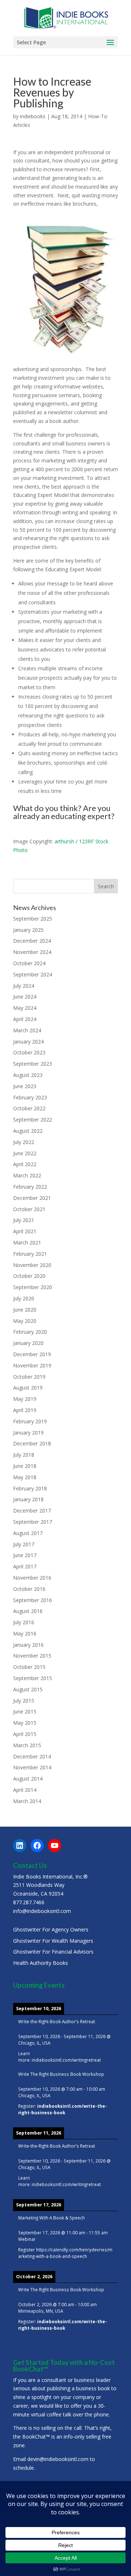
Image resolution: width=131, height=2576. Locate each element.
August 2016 (28, 1611)
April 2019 (25, 1410)
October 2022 (29, 1108)
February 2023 (30, 1097)
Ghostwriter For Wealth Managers (53, 1941)
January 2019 (28, 1433)
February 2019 (30, 1421)
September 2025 (33, 919)
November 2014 (32, 1767)
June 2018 (25, 1466)
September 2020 (33, 1287)
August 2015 (28, 1689)
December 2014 (32, 1756)
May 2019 (25, 1399)
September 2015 (33, 1678)
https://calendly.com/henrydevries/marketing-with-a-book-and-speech (65, 2253)
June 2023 (25, 1086)
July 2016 (24, 1622)
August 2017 (28, 1533)
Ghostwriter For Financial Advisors (53, 1952)
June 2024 (25, 997)
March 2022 (27, 1175)
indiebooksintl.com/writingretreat (66, 2060)
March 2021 (27, 1242)
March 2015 (27, 1745)
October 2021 (29, 1209)
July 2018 (24, 1455)
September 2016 (33, 1600)
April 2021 (25, 1231)
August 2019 (28, 1388)
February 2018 (30, 1488)
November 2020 (32, 1265)
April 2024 (25, 1019)
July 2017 (24, 1544)
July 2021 (24, 1220)
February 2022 (30, 1187)
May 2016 (25, 1633)
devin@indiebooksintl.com (58, 2459)
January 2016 (28, 1645)
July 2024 (24, 986)
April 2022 (25, 1164)
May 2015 (25, 1723)
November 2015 (32, 1656)
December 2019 (32, 1354)
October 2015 (29, 1667)
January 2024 (28, 1042)
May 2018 (25, 1477)
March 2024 (27, 1030)
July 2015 (24, 1701)
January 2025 (28, 930)
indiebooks (33, 116)
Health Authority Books (41, 1963)
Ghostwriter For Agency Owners (51, 1929)
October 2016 (29, 1589)
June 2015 (25, 1711)
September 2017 (33, 1522)
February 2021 (30, 1254)
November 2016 (32, 1578)
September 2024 (33, 974)
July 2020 (24, 1298)
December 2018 (32, 1443)
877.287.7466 (29, 1902)
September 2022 (33, 1120)
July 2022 (24, 1142)
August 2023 (28, 1075)
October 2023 (29, 1052)
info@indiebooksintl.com (42, 1911)
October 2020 (29, 1276)
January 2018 (28, 1499)
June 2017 (25, 1555)
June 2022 (25, 1153)
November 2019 (32, 1365)
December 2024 (32, 941)
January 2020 (28, 1343)
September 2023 (33, 1064)
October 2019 (29, 1377)
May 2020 (25, 1321)
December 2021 (32, 1198)
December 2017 (32, 1511)
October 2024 (29, 963)
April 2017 (25, 1566)
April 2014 (25, 1790)
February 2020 (30, 1332)
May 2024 (25, 1008)
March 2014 (27, 1801)
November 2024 (32, 952)
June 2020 (25, 1310)
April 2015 (25, 1734)
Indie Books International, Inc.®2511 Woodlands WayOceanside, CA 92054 (50, 1885)
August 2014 (28, 1779)
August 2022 (28, 1131)
